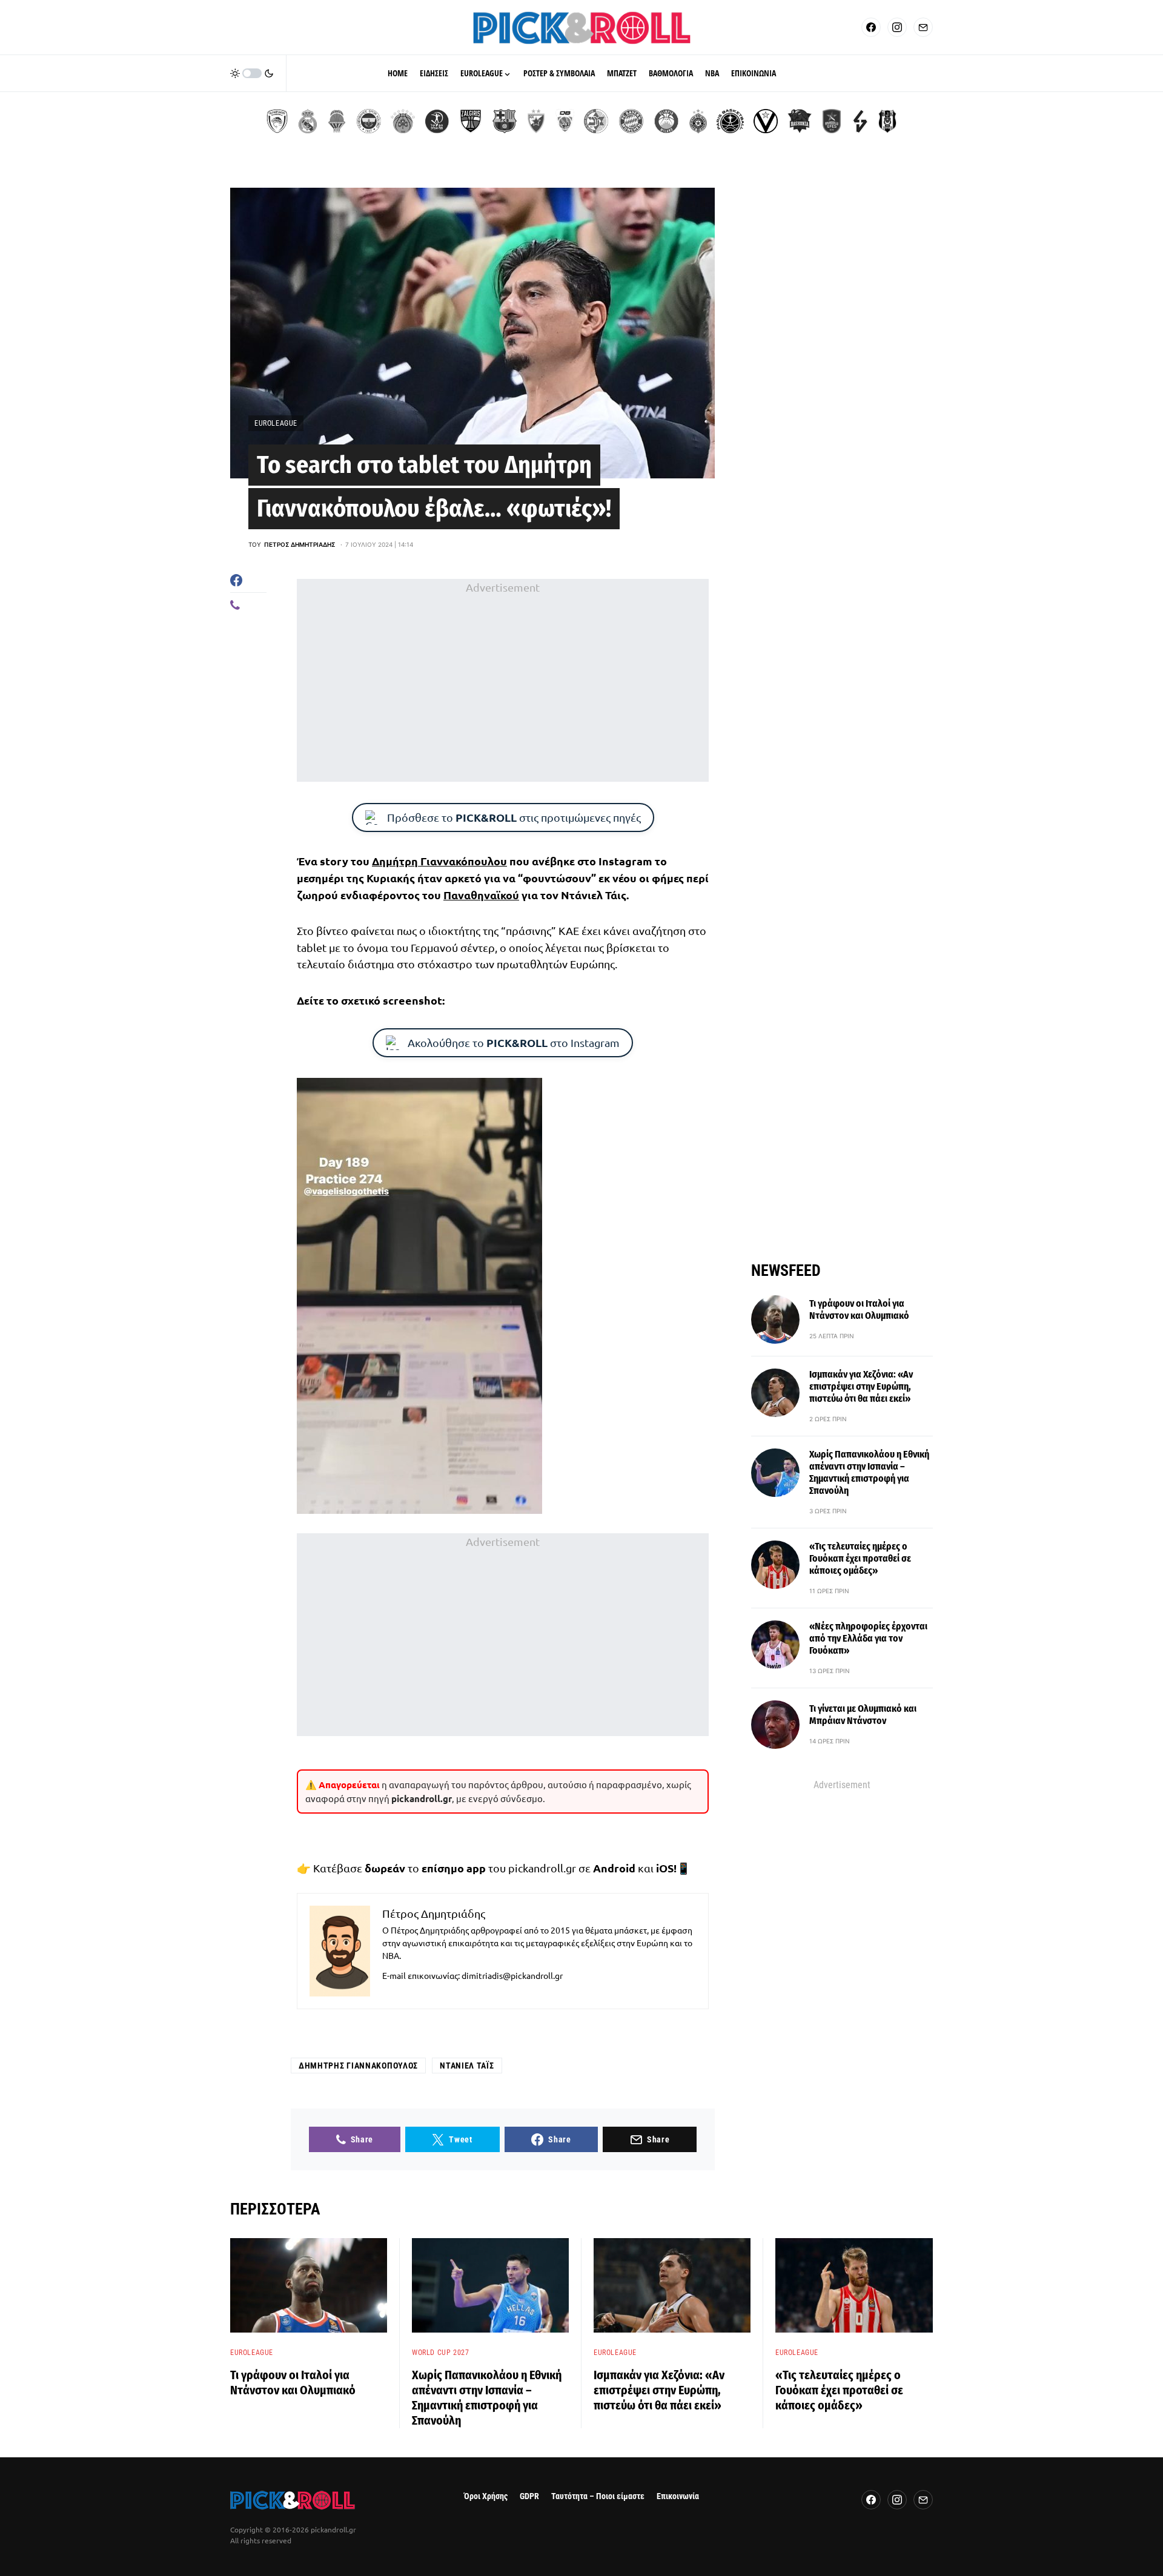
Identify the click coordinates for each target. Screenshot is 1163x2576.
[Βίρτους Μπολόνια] (766, 121)
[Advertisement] (503, 680)
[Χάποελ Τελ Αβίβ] (437, 121)
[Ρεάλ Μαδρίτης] (308, 121)
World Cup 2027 (440, 2353)
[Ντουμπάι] (565, 121)
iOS (665, 1868)
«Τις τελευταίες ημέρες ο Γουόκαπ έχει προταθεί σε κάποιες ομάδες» (860, 1558)
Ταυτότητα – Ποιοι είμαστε (598, 2496)
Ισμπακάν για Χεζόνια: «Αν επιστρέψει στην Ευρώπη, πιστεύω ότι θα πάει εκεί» (861, 1386)
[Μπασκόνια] (800, 121)
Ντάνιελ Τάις (467, 2066)
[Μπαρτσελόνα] (505, 121)
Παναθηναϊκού (481, 895)
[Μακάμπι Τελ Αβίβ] (596, 121)
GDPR (529, 2496)
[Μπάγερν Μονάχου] (631, 121)
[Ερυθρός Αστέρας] (536, 121)
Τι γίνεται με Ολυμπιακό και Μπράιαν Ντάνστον (863, 1715)
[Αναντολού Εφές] (832, 121)
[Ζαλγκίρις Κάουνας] (471, 121)
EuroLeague (276, 423)
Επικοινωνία (678, 2496)
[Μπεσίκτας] (887, 121)
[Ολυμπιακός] (277, 121)
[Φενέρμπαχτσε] (369, 121)
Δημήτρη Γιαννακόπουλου (439, 861)
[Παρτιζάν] (698, 121)
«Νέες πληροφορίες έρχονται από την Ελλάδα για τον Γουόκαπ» (868, 1638)
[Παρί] (730, 121)
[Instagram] (897, 27)
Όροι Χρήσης (486, 2496)
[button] (252, 73)
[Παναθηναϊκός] (403, 121)
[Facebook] (871, 27)
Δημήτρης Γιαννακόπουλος (358, 2066)
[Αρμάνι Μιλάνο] (666, 121)
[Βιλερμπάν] (860, 121)
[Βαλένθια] (337, 121)
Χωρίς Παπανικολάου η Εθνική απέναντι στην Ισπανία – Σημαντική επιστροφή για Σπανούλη (869, 1472)
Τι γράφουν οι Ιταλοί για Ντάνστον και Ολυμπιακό (859, 1309)
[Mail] (923, 27)
